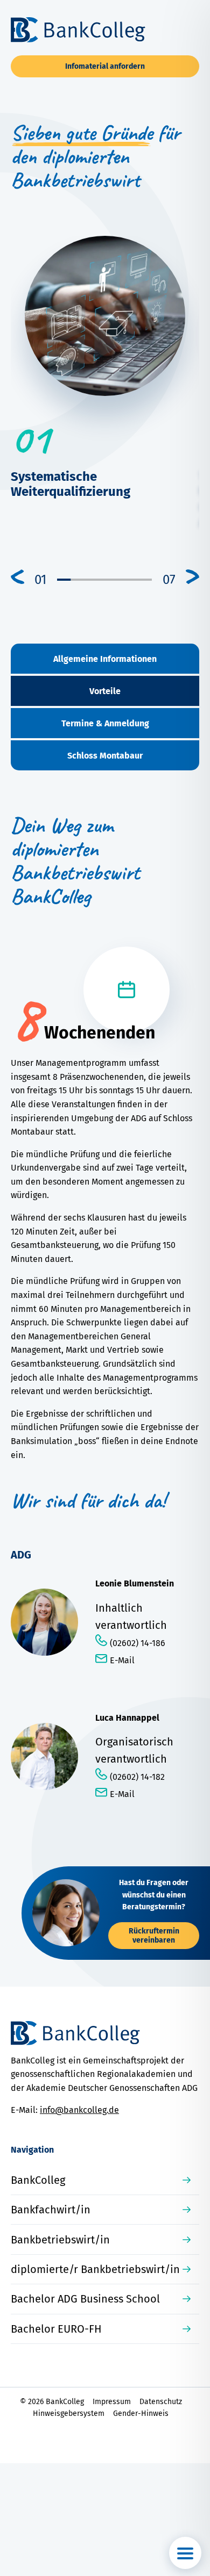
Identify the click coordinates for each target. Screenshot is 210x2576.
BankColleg (38, 2180)
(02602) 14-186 (138, 1643)
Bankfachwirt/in (51, 2210)
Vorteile (105, 691)
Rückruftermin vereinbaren (154, 1936)
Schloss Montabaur (105, 756)
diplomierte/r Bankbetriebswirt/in (95, 2269)
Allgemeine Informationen (105, 659)
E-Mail (122, 1660)
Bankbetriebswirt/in (60, 2240)
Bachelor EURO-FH (56, 2329)
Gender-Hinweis (141, 2413)
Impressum (112, 2402)
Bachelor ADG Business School (85, 2299)
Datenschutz (161, 2402)
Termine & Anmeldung (105, 723)
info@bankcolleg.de (79, 2110)
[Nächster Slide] (192, 577)
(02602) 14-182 (137, 1777)
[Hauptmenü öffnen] (185, 2553)
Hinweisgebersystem (69, 2413)
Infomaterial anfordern (105, 66)
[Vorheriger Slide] (17, 577)
